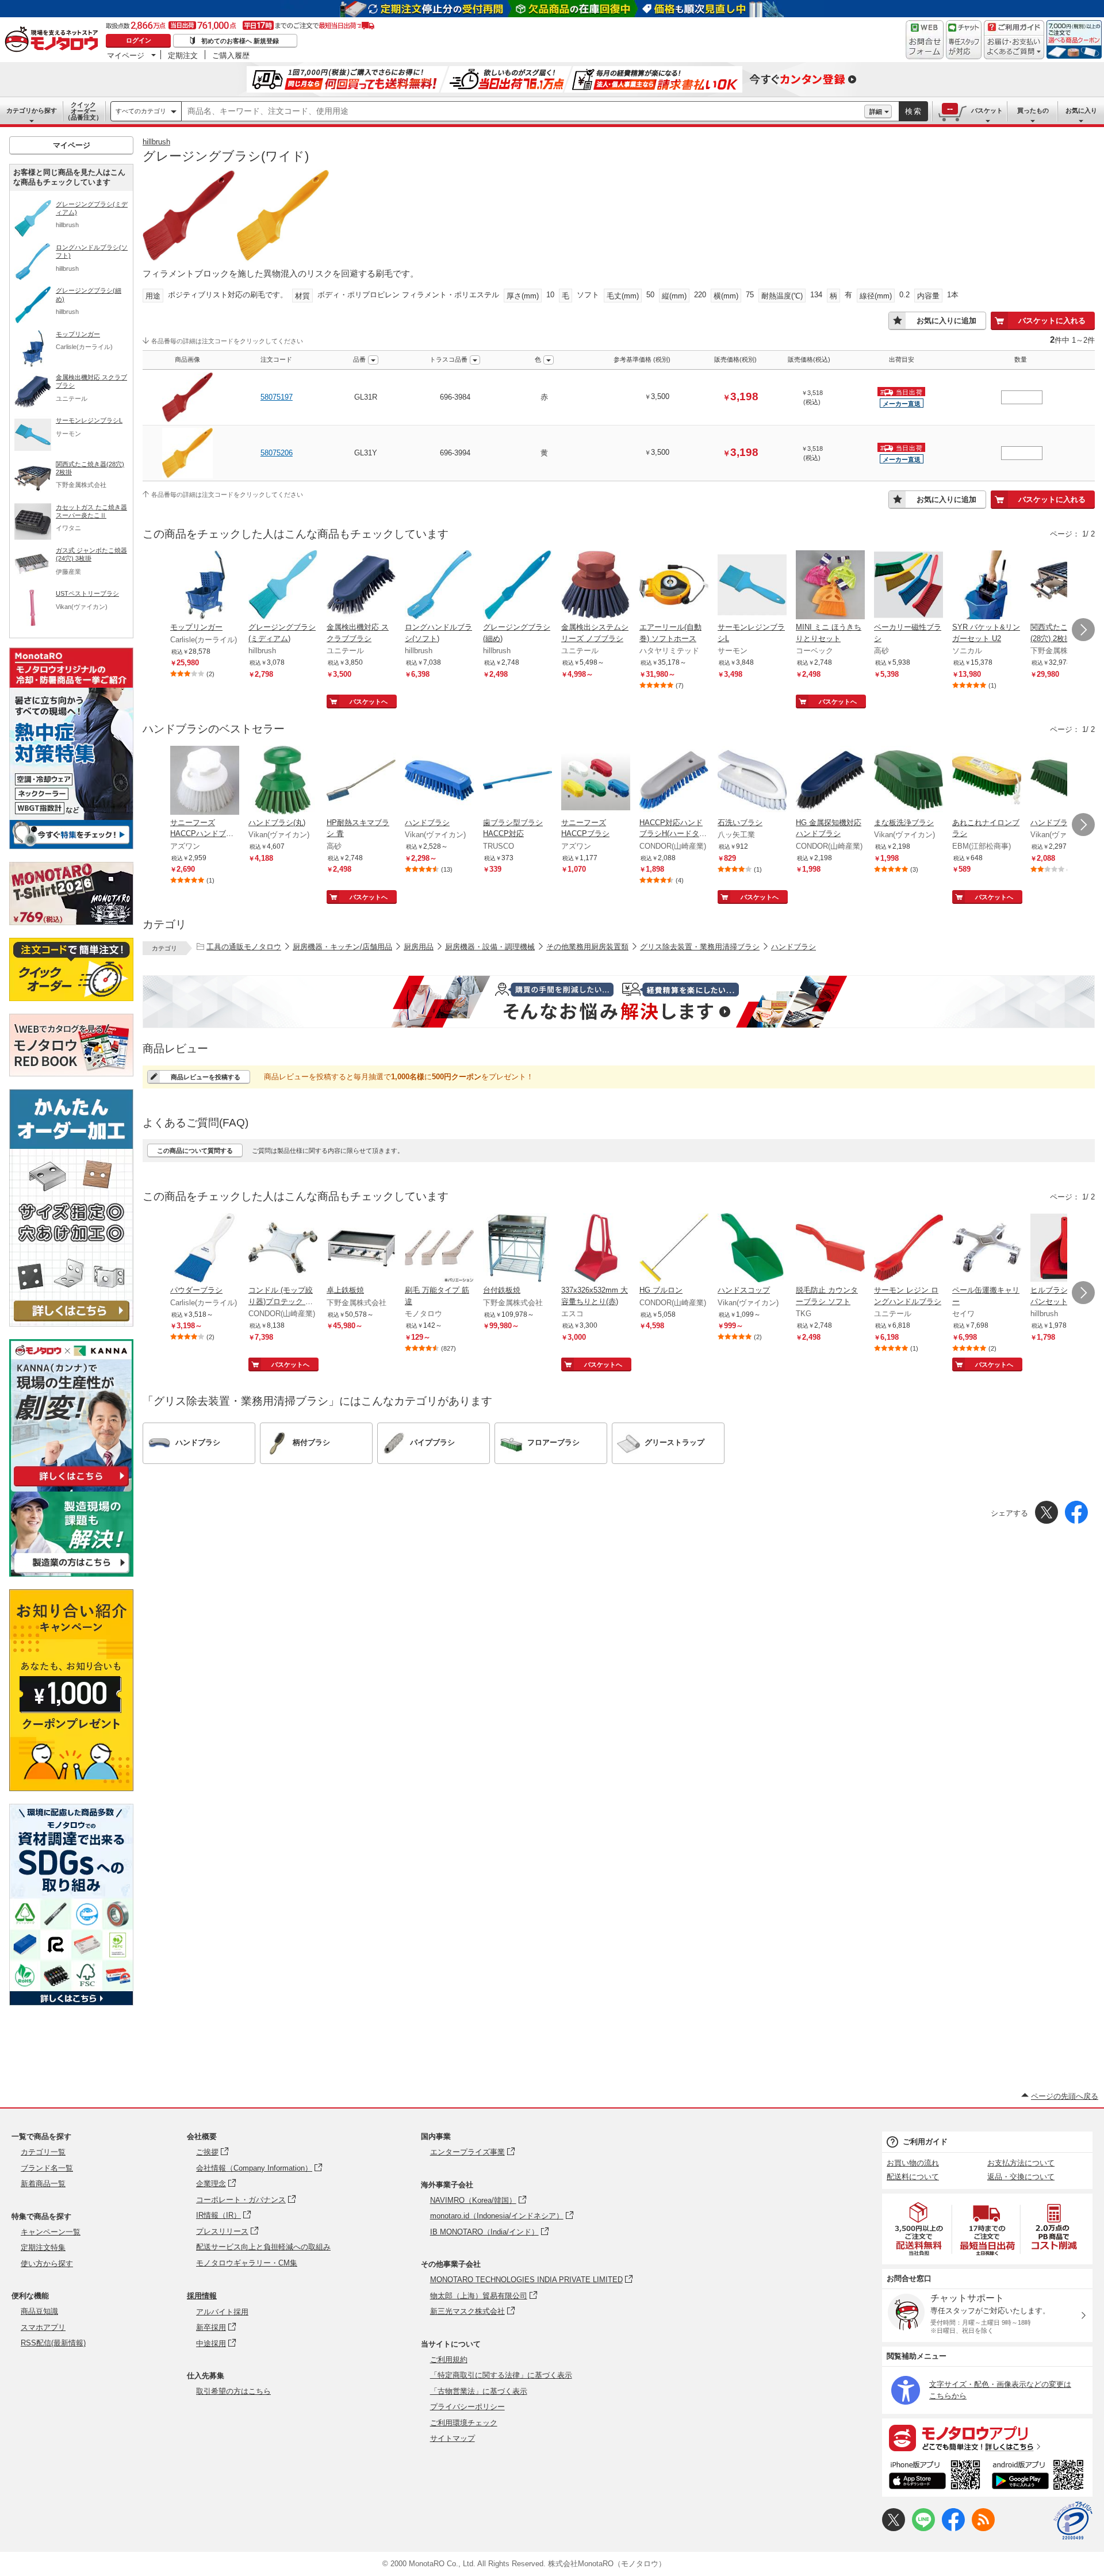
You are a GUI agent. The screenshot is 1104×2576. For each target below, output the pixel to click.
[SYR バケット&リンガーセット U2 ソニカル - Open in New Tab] (987, 586)
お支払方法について (1021, 2163)
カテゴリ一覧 (43, 2152)
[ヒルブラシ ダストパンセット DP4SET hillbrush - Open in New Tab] (1065, 1249)
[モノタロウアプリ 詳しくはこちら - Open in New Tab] (987, 2437)
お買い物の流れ (913, 2163)
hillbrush (156, 142)
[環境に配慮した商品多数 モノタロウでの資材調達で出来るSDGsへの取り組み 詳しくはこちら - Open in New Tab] (71, 2002)
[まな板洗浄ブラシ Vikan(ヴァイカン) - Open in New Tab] (908, 781)
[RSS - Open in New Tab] (983, 2529)
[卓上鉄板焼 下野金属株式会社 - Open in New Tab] (361, 1249)
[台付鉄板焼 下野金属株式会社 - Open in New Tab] (517, 1249)
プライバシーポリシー (467, 2407)
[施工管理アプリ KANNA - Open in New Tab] (71, 1486)
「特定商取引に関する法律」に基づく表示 (501, 2375)
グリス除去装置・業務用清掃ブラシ (700, 947)
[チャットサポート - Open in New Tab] (964, 40)
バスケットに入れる (1052, 321)
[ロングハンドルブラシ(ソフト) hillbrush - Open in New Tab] (439, 586)
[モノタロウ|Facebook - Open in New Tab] (953, 2529)
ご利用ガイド (925, 2142)
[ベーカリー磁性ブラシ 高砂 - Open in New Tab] (908, 586)
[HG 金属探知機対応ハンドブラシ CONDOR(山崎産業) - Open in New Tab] (830, 781)
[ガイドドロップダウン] (1014, 47)
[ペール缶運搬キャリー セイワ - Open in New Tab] (987, 1249)
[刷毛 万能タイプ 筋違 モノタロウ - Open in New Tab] (439, 1249)
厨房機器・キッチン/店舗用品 (342, 947)
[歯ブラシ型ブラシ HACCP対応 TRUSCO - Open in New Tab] (517, 781)
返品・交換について (1021, 2177)
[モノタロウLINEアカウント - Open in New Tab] (923, 2529)
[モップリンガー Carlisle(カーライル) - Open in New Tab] (205, 586)
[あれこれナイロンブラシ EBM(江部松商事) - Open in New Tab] (987, 781)
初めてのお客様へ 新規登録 (240, 41)
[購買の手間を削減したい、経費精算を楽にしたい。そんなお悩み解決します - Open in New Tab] (619, 1002)
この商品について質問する (195, 1151)
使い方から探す (47, 2263)
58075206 (277, 453)
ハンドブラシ (793, 947)
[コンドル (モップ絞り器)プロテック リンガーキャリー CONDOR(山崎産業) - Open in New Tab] (283, 1249)
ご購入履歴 (231, 55)
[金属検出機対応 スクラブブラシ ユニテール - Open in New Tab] (361, 586)
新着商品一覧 (43, 2184)
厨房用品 (419, 947)
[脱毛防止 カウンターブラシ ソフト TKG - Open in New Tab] (830, 1249)
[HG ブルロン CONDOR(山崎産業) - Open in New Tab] (674, 1249)
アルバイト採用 (222, 2312)
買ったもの (1033, 110)
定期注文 (183, 55)
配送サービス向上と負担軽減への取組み (263, 2247)
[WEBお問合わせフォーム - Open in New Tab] (925, 40)
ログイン (139, 40)
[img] (54, 40)
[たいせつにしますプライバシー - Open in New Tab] (1073, 2521)
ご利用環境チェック (464, 2423)
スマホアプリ (43, 2327)
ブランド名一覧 (47, 2168)
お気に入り (1081, 110)
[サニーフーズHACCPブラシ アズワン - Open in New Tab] (596, 781)
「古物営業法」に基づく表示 (479, 2391)
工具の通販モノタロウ (244, 947)
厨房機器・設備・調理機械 (490, 947)
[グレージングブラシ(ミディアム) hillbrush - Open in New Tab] (283, 586)
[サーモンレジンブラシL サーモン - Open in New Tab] (752, 586)
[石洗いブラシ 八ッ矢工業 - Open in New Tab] (752, 781)
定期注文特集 (43, 2247)
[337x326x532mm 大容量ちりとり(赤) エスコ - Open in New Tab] (596, 1249)
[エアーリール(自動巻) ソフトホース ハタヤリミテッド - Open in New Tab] (674, 586)
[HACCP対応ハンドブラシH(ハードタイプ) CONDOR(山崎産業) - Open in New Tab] (674, 781)
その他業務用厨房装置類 (587, 947)
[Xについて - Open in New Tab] (894, 2529)
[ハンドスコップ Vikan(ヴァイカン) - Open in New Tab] (752, 1249)
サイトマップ (453, 2438)
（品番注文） (83, 111)
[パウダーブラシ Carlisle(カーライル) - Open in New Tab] (205, 1249)
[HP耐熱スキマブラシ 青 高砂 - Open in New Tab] (361, 781)
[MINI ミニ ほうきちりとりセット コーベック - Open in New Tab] (830, 586)
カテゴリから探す (32, 110)
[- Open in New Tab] (919, 2229)
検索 (914, 111)
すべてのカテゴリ (141, 111)
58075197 (277, 397)
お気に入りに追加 (946, 321)
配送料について (913, 2177)
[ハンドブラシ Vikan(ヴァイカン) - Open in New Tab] (439, 781)
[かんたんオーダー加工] (71, 1323)
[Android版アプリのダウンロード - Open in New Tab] (1040, 2477)
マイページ (126, 55)
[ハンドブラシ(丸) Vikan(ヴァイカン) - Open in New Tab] (283, 781)
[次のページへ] (1083, 630)
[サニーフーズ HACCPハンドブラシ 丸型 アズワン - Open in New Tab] (205, 781)
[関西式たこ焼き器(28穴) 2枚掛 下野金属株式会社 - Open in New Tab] (1065, 586)
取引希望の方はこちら (233, 2391)
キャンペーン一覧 (51, 2232)
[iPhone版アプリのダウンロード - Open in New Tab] (935, 2477)
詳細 (876, 112)
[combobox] (523, 112)
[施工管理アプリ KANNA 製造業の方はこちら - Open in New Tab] (71, 1573)
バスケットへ (369, 701)
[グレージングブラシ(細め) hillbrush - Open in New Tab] (517, 586)
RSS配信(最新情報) (53, 2343)
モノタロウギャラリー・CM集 (247, 2263)
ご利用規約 (449, 2360)
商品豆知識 (39, 2311)
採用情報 (202, 2296)
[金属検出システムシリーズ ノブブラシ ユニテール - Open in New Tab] (596, 586)
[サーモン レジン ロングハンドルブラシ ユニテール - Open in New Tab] (908, 1249)
